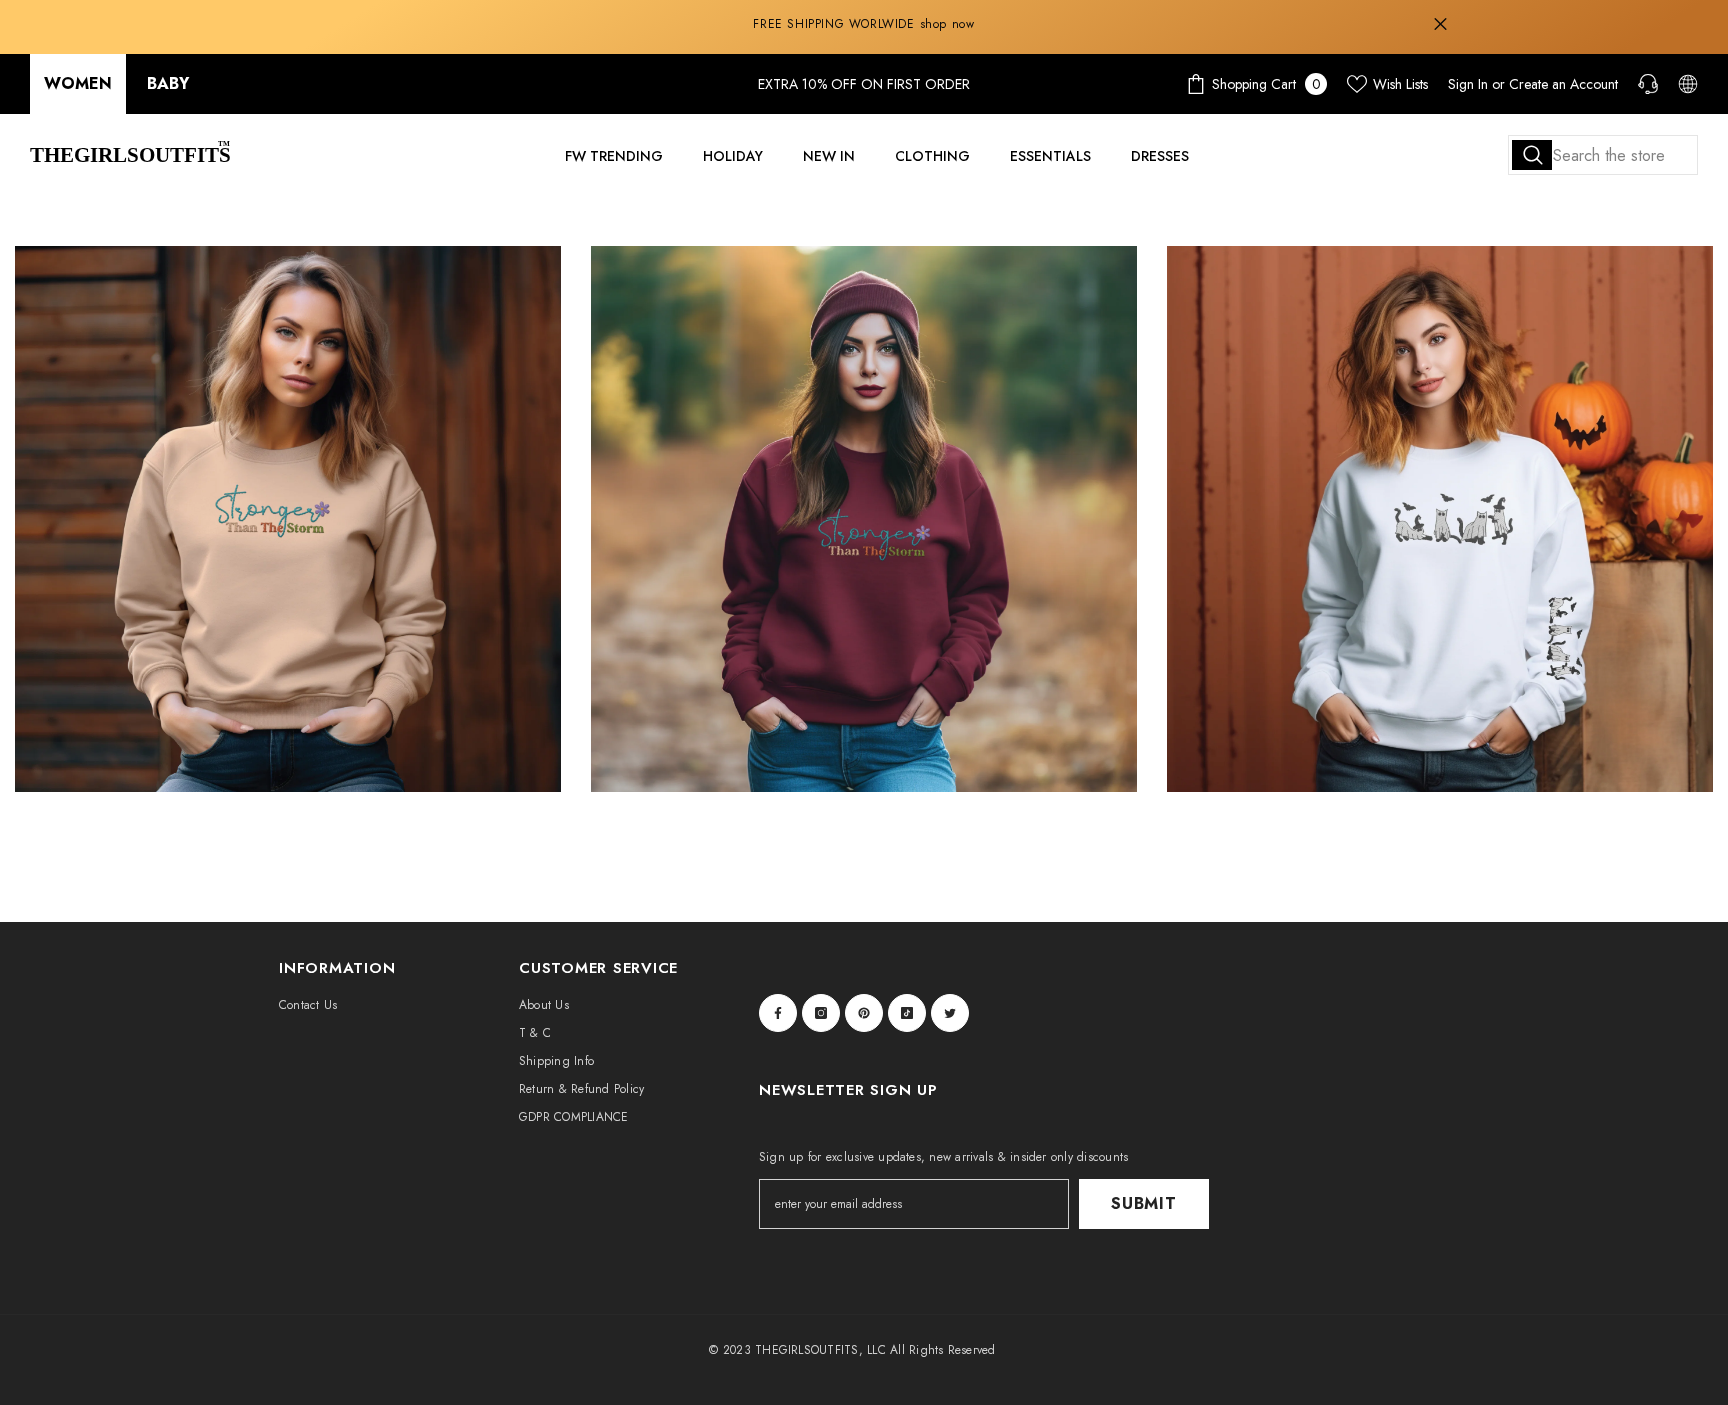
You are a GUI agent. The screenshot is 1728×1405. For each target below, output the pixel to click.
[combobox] (1603, 155)
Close (1440, 24)
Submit (1144, 1203)
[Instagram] (821, 1013)
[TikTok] (907, 1013)
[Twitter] (950, 1013)
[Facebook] (778, 1013)
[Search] (1603, 155)
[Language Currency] (1688, 84)
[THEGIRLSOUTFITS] (288, 519)
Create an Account (1563, 84)
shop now (947, 24)
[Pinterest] (864, 1013)
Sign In (1468, 84)
